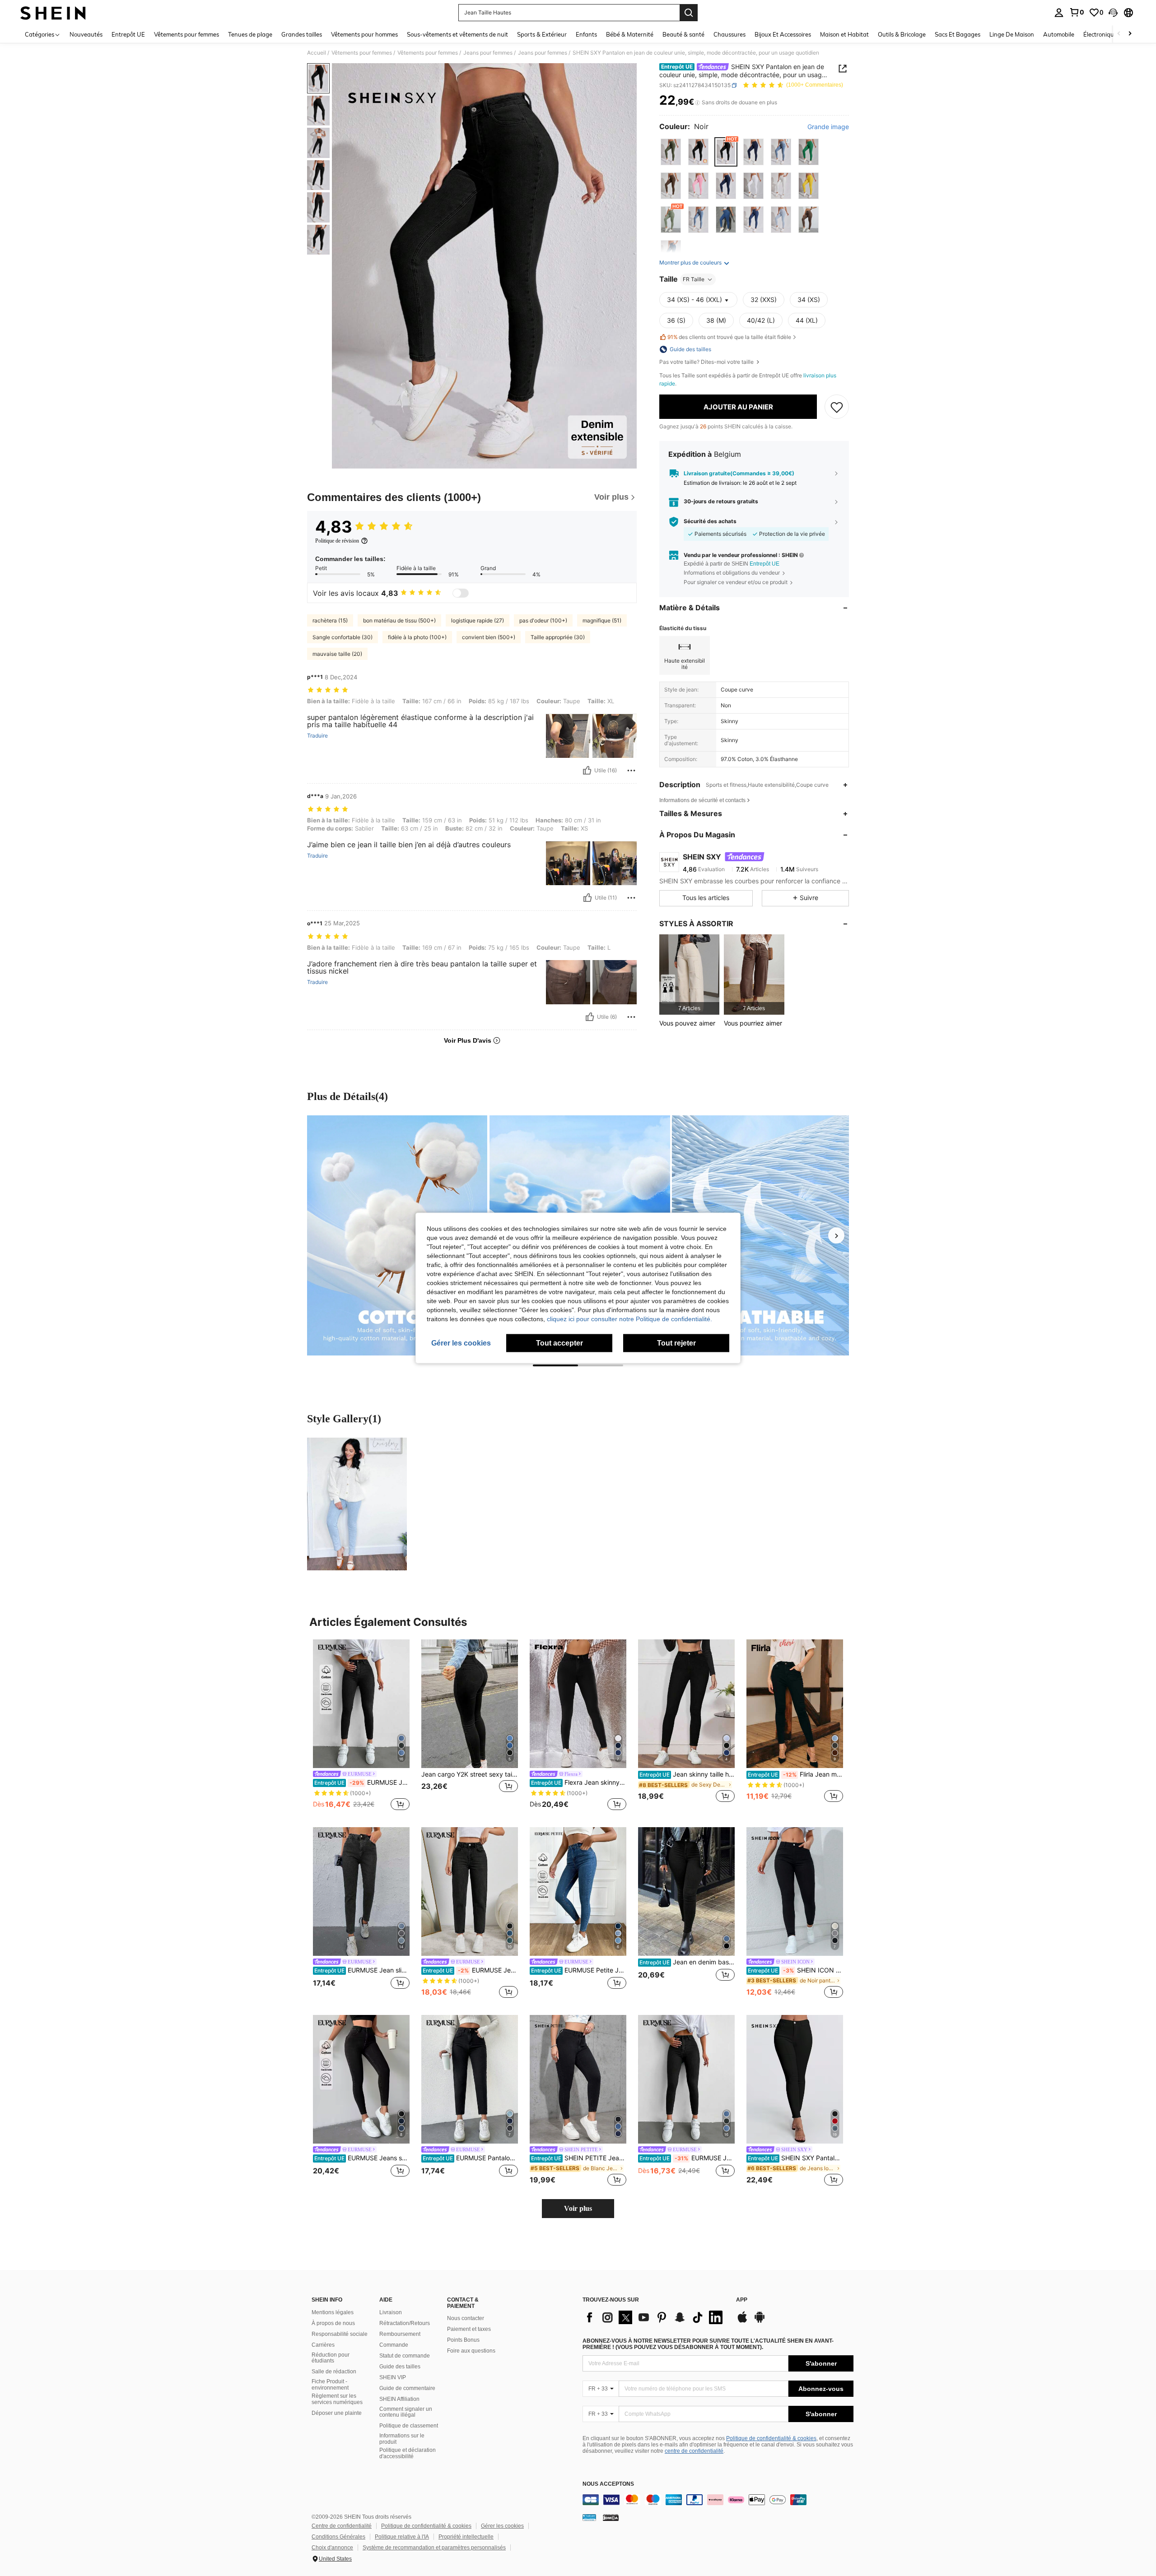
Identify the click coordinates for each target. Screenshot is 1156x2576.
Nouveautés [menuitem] (86, 34)
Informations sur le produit (402, 2439)
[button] (1113, 13)
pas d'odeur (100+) (543, 620)
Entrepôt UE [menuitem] (128, 34)
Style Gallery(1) (344, 1419)
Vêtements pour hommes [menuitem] (364, 34)
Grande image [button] (828, 127)
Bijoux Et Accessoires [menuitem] (783, 34)
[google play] (760, 2321)
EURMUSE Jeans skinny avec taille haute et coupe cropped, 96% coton (362, 1782)
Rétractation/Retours (405, 2323)
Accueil (317, 53)
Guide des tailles (400, 2367)
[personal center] (1059, 13)
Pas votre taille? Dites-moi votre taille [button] (707, 362)
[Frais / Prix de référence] (697, 102)
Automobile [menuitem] (1059, 34)
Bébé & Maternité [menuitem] (630, 34)
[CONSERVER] (837, 407)
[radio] (671, 152)
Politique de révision (337, 541)
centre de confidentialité (694, 2451)
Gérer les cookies (502, 2526)
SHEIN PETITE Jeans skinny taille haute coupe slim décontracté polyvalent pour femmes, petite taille (579, 2158)
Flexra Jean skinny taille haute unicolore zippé (579, 1782)
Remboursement (400, 2334)
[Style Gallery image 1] (357, 1504)
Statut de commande (405, 2356)
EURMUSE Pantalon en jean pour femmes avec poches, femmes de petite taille (470, 2158)
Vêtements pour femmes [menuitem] (186, 34)
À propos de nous (333, 2323)
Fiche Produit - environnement (330, 2385)
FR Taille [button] (694, 279)
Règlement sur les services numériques (337, 2399)
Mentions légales (333, 2312)
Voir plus (578, 2208)
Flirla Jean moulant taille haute (795, 1774)
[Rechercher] (689, 13)
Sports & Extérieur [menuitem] (542, 34)
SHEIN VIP (393, 2377)
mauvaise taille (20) (337, 654)
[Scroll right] (1130, 34)
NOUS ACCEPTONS (608, 2484)
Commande (394, 2345)
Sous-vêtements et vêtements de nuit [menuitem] (457, 34)
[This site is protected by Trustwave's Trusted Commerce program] (589, 2517)
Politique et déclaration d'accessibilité (408, 2453)
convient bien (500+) (489, 637)
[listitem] (689, 974)
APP (742, 2300)
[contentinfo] (718, 2500)
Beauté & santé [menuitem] (683, 34)
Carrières (323, 2345)
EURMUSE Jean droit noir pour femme (470, 1970)
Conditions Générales (338, 2537)
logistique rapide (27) (478, 620)
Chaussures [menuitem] (729, 34)
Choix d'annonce (332, 2548)
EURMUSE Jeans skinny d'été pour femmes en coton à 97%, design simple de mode (362, 2158)
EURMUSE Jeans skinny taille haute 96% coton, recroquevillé (687, 2158)
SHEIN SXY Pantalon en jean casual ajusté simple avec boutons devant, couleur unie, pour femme (795, 2158)
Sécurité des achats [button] (710, 521)
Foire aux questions (471, 2351)
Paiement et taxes (469, 2329)
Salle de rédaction (334, 2372)
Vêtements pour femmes (362, 53)
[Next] (836, 1235)
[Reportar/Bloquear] (631, 770)
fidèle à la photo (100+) (417, 637)
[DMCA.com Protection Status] (611, 2517)
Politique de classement (409, 2426)
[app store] (742, 2321)
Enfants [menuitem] (586, 34)
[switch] (461, 593)
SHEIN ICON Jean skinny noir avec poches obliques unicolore (795, 1970)
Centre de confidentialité (342, 2526)
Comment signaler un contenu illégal (406, 2412)
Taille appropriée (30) (558, 637)
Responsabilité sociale (340, 2334)
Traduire (317, 736)
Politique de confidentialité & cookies (771, 2438)
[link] (1077, 12)
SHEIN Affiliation (399, 2399)
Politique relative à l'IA (402, 2537)
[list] (655, 2317)
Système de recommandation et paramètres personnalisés (434, 2548)
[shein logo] (53, 13)
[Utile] (587, 770)
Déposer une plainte (337, 2413)
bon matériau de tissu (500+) (399, 620)
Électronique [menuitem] (1100, 34)
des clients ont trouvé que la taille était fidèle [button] (729, 337)
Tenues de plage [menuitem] (250, 34)
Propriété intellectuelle (466, 2537)
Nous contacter (466, 2318)
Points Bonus (463, 2340)
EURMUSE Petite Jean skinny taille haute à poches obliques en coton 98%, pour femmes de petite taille (579, 1970)
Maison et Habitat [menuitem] (844, 34)
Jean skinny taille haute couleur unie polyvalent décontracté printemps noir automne (687, 1774)
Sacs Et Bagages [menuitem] (958, 34)
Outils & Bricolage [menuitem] (902, 34)
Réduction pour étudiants (331, 2358)
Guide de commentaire (407, 2388)
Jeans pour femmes (488, 53)
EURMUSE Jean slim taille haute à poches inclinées (362, 1970)
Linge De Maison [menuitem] (1012, 34)
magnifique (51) (602, 620)
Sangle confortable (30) (343, 637)
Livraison (391, 2312)
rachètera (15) (330, 620)
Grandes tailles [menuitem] (302, 34)
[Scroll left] (1119, 34)
